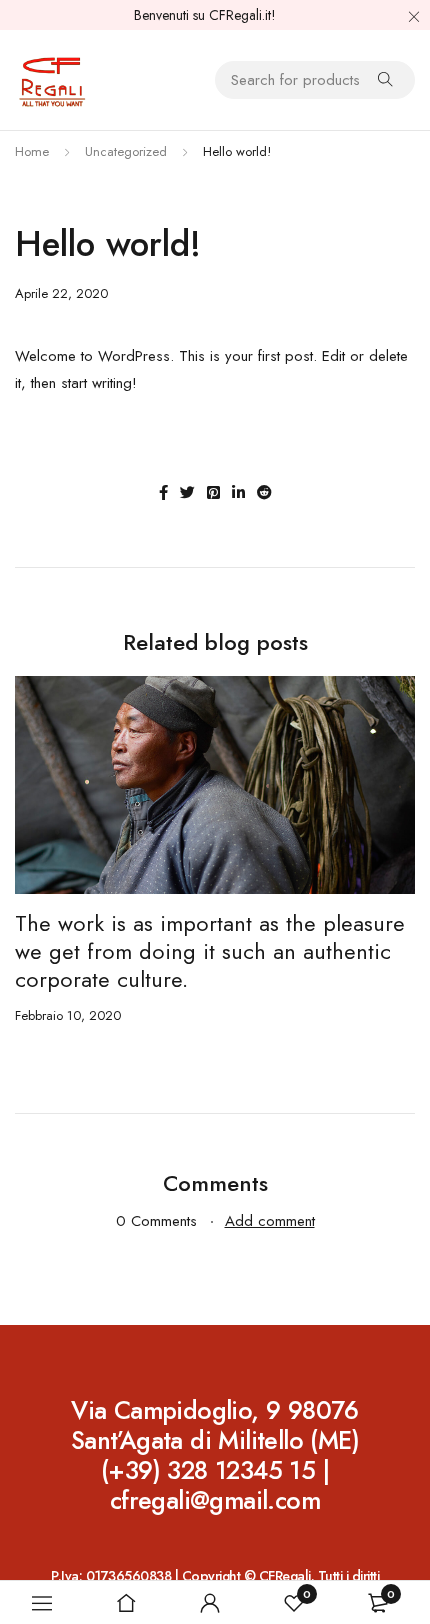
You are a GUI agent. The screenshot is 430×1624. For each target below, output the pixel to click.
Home (32, 151)
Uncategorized (126, 151)
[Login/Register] (210, 1603)
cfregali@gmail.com (215, 1500)
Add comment (270, 1221)
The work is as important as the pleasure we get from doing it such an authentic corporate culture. (210, 951)
